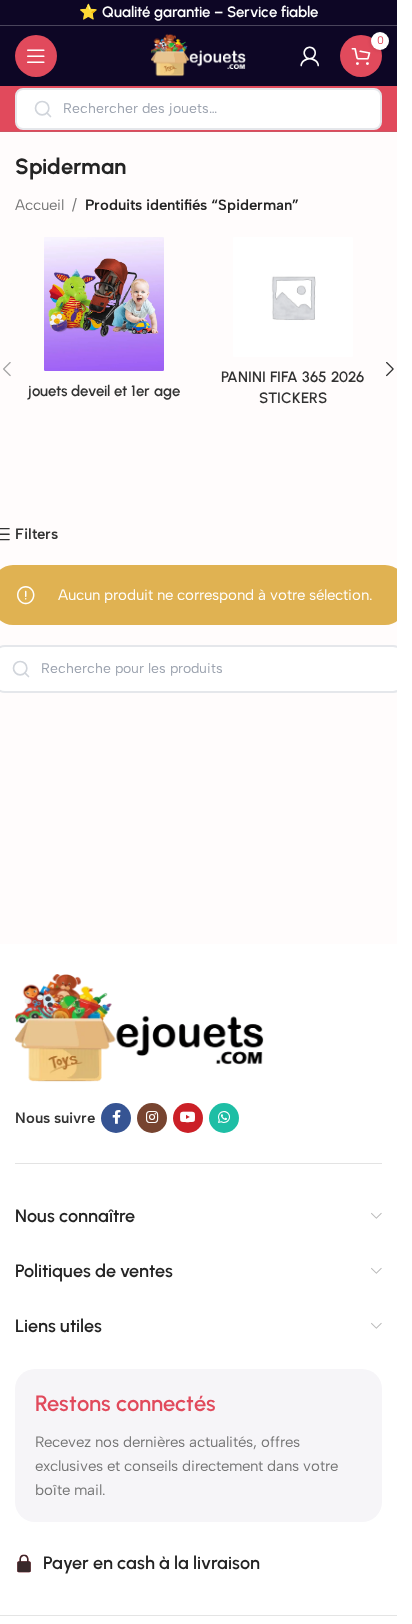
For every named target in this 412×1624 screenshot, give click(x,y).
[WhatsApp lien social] (224, 1118)
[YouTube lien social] (188, 1118)
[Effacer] (353, 109)
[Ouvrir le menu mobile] (36, 56)
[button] (390, 369)
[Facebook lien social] (116, 1118)
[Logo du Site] (199, 55)
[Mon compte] (310, 56)
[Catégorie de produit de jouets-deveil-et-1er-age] (104, 324)
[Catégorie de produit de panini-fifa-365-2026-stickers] (293, 328)
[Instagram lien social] (152, 1118)
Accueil (39, 205)
